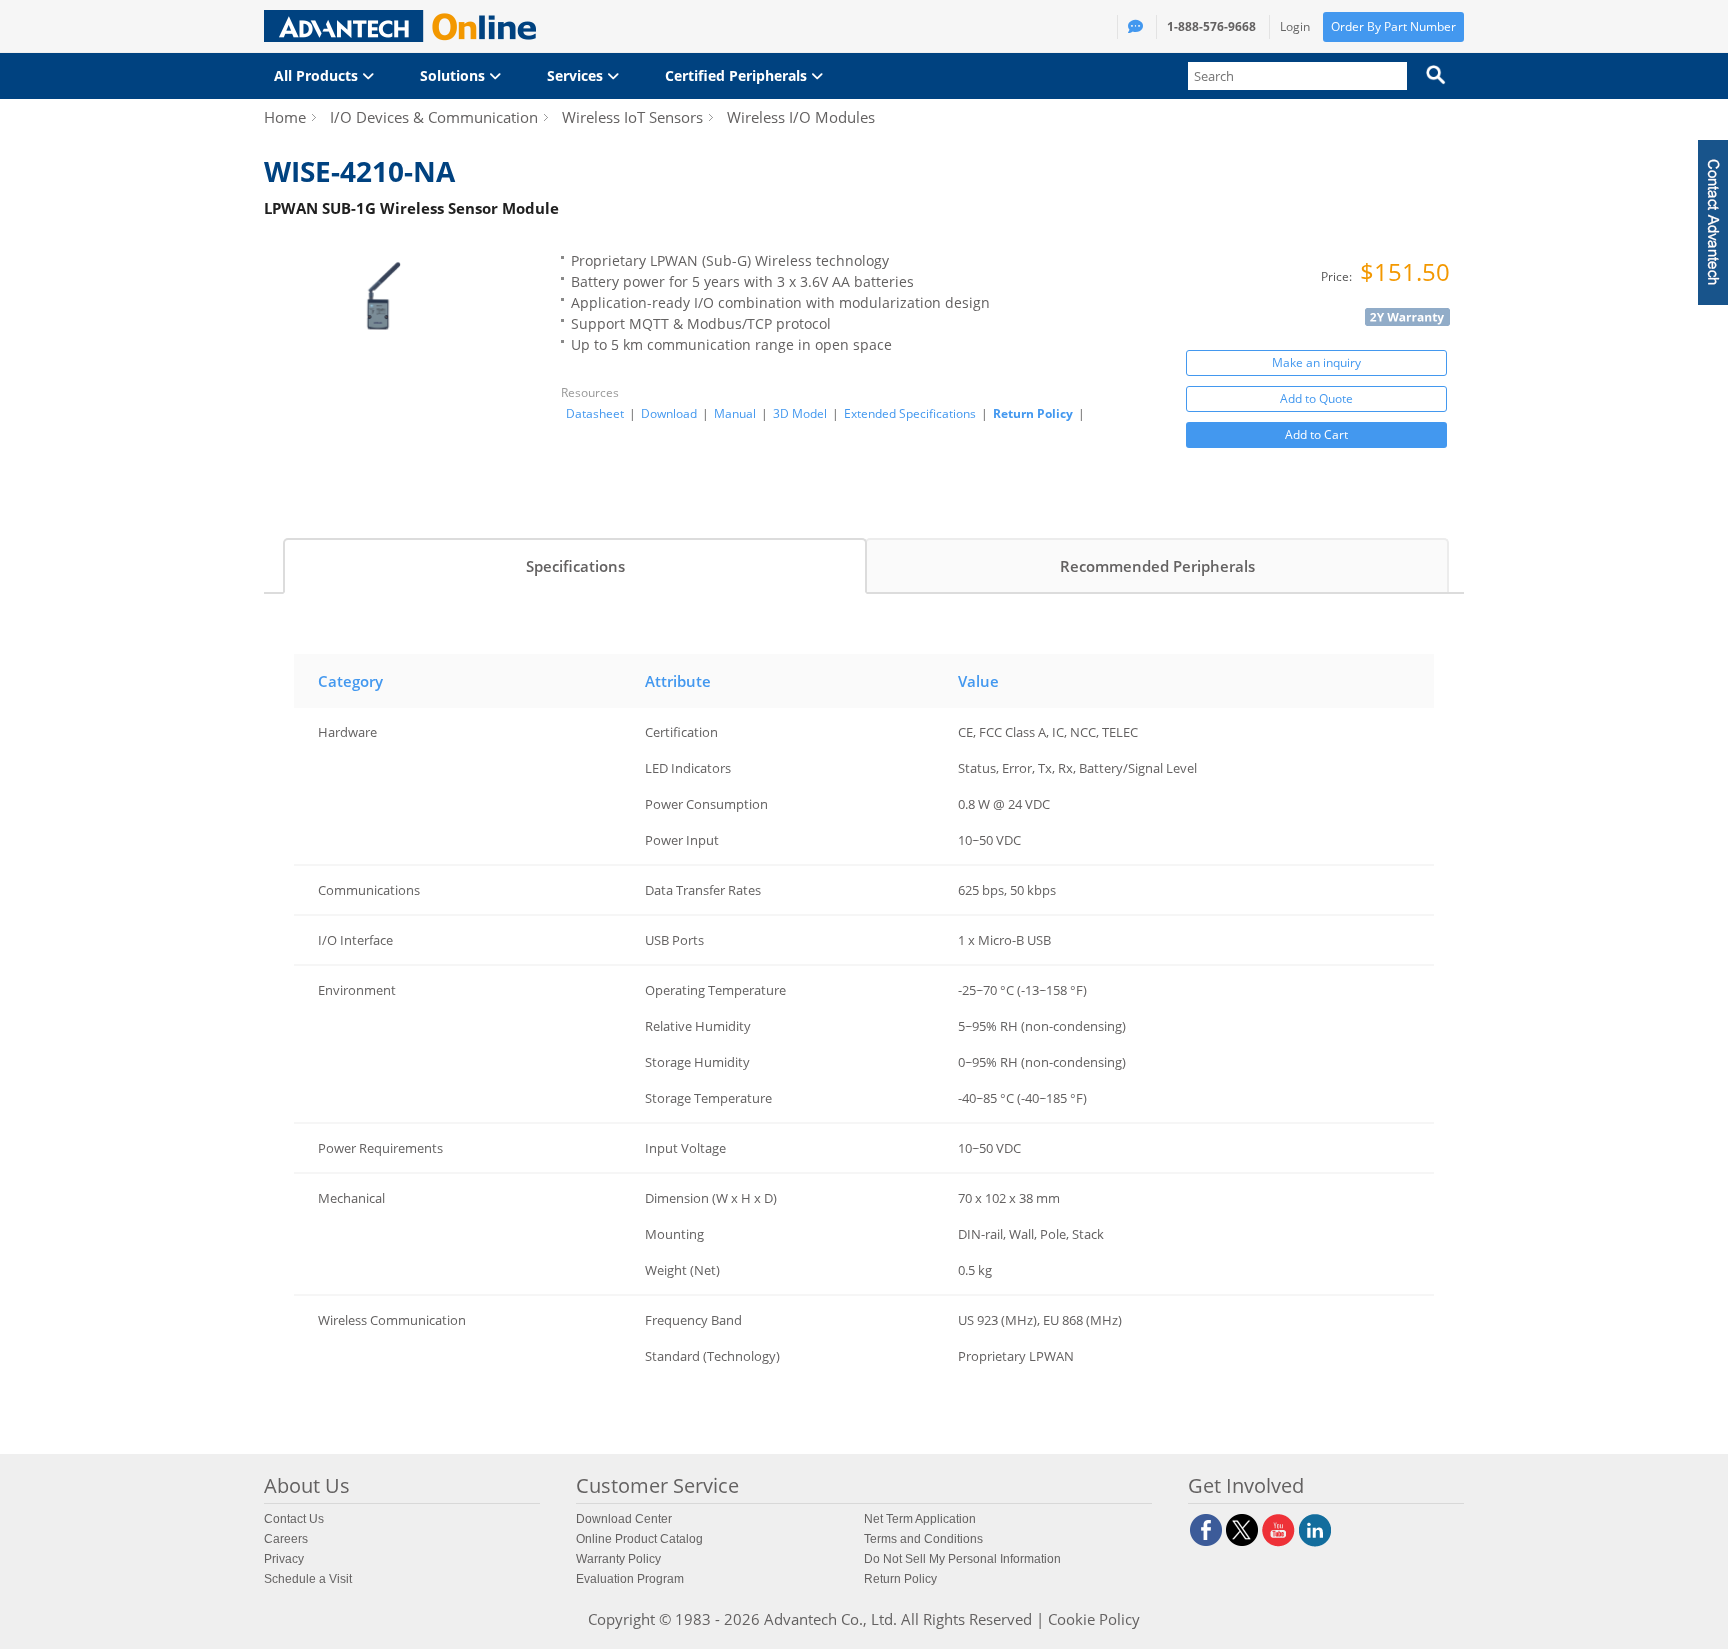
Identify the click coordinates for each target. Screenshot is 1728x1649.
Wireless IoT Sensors (632, 117)
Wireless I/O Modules (801, 117)
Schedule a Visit (308, 1579)
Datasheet (595, 414)
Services (577, 75)
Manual (735, 414)
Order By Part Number (1393, 26)
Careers (286, 1539)
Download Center (624, 1519)
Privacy (284, 1559)
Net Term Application (920, 1519)
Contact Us (294, 1519)
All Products (318, 75)
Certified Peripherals (738, 75)
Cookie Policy (1094, 1619)
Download (669, 414)
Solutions (454, 75)
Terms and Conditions (923, 1539)
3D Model (800, 414)
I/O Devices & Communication (434, 117)
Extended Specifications (910, 414)
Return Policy (1033, 413)
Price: (1338, 276)
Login (1295, 26)
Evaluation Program (630, 1579)
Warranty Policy (618, 1559)
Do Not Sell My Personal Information (962, 1559)
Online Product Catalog (639, 1539)
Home (285, 117)
